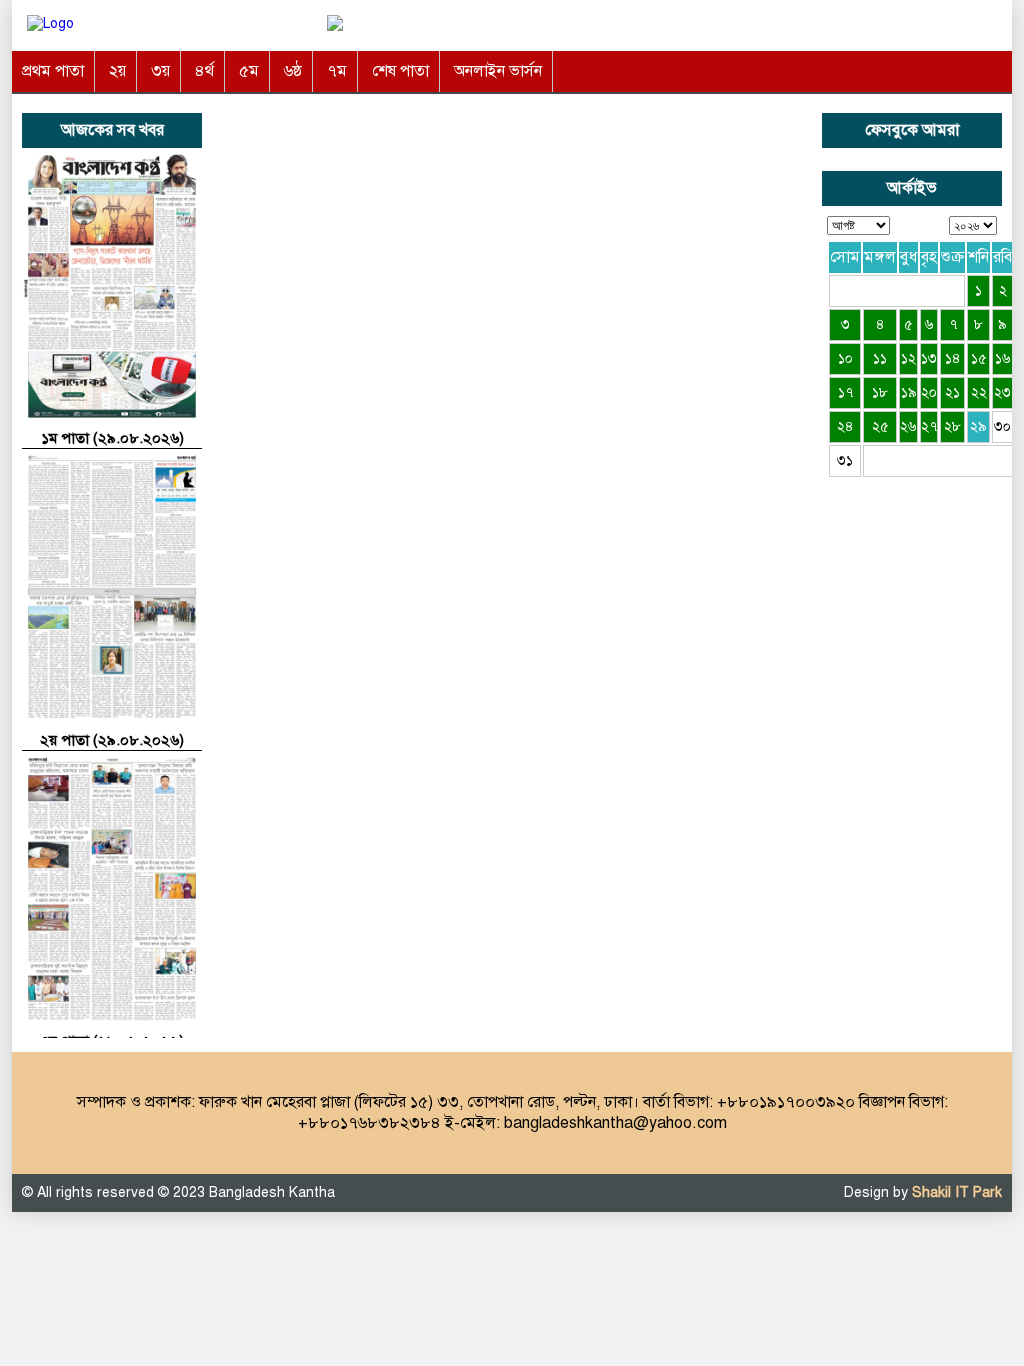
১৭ (845, 392)
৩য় (160, 71)
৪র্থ (204, 71)
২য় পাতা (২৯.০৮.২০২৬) (112, 740)
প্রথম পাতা (53, 71)
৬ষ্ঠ (293, 71)
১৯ (909, 392)
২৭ (929, 426)
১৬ (1003, 358)
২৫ (880, 426)
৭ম (337, 71)
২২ (979, 392)
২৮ (952, 426)
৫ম (249, 71)
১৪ (953, 358)
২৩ (1002, 392)
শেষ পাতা (400, 71)
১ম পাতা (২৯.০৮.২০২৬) (112, 438)
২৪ (845, 426)
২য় (117, 71)
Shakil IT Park (957, 1192)
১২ (908, 358)
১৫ (979, 358)
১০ (845, 358)
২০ (929, 392)
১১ (880, 358)
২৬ (908, 426)
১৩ (929, 358)
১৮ (880, 392)
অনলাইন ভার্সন (498, 71)
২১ (952, 392)
